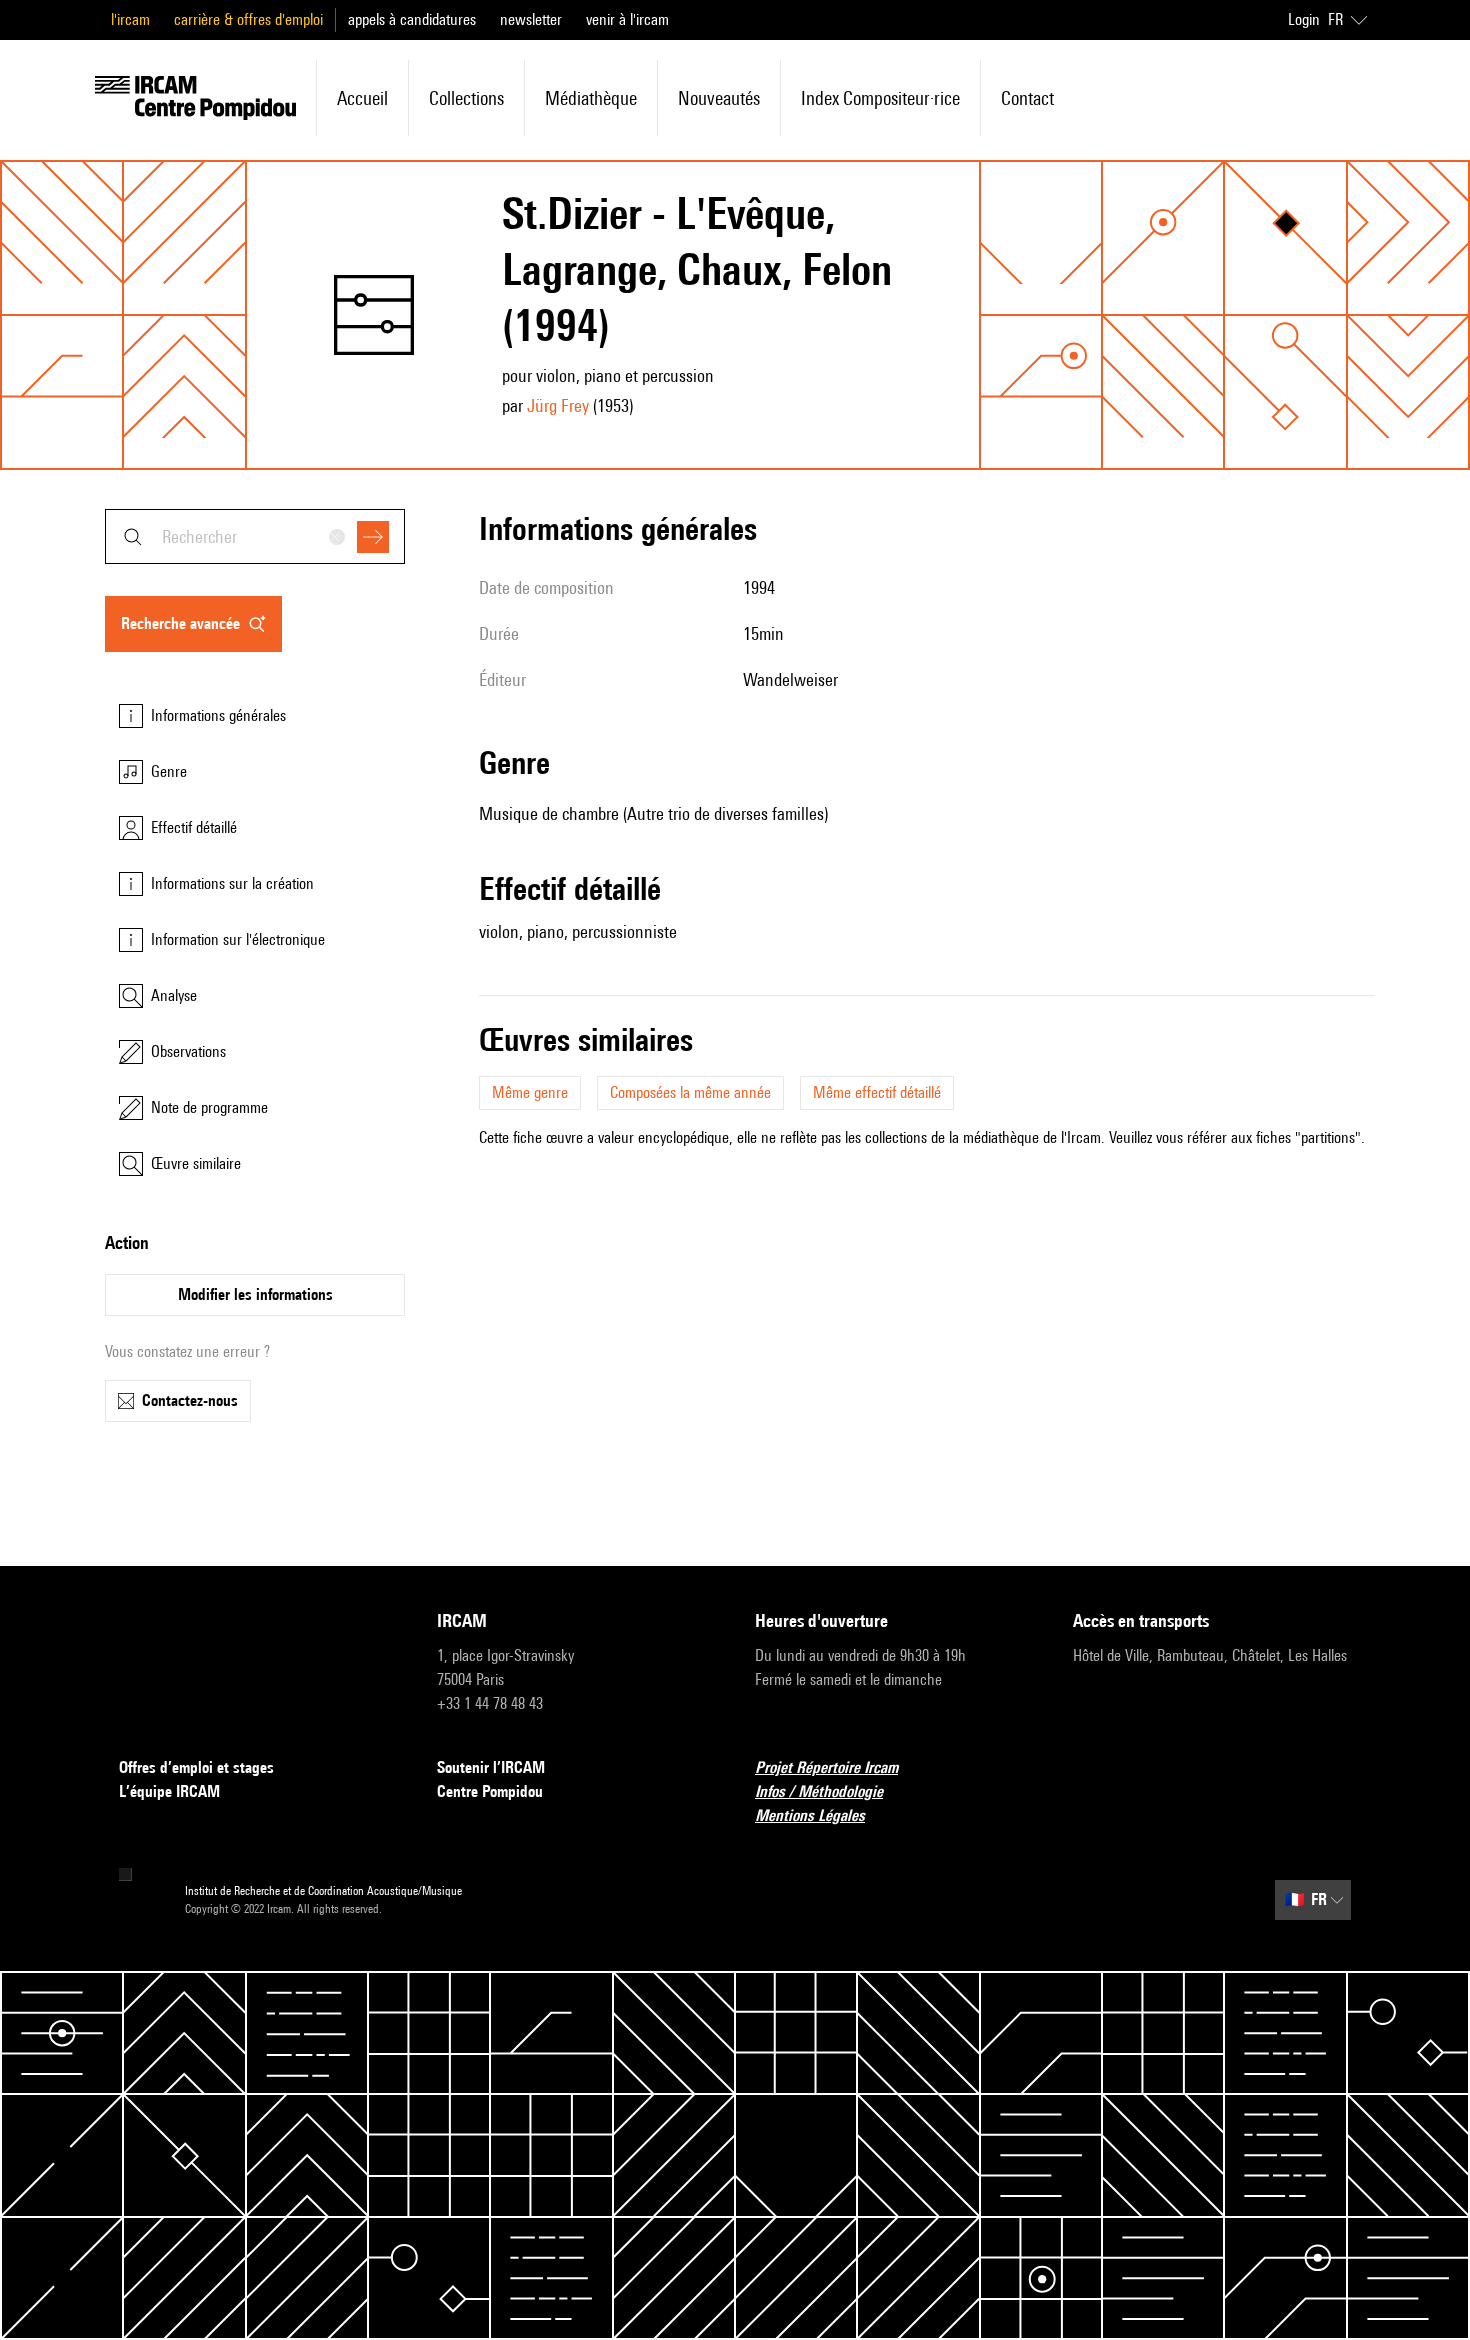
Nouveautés (719, 98)
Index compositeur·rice (880, 98)
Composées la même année (690, 1092)
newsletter (531, 19)
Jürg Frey (558, 405)
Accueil (362, 98)
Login (1304, 19)
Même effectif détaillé (877, 1092)
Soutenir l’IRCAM (491, 1767)
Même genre (530, 1092)
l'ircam (130, 19)
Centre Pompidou (490, 1791)
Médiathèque (591, 98)
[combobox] (255, 536)
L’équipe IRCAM (169, 1791)
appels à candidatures (412, 19)
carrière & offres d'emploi (248, 19)
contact (1027, 98)
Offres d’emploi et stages (196, 1767)
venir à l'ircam (627, 19)
